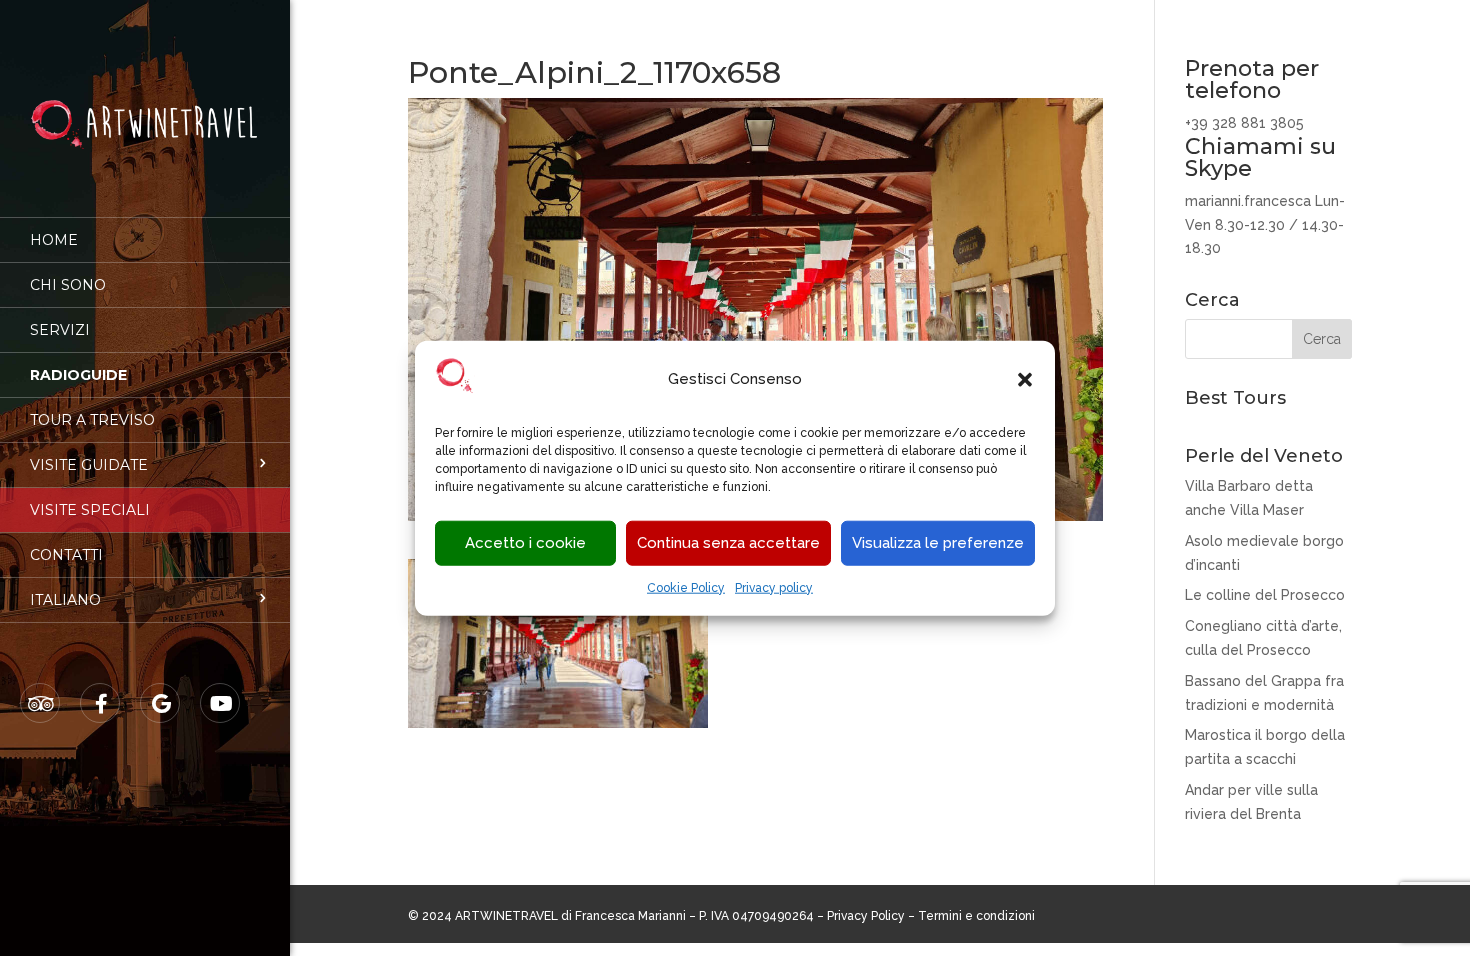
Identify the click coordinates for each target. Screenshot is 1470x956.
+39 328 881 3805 (1244, 123)
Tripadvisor (41, 704)
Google (161, 704)
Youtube (221, 704)
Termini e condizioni (976, 916)
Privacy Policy (866, 916)
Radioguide (78, 375)
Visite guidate (89, 465)
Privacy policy (774, 588)
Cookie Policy (686, 588)
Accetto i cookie (525, 543)
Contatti (66, 555)
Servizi (60, 330)
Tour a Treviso (92, 420)
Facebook (101, 704)
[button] (1025, 380)
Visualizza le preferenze (938, 543)
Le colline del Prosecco (1265, 595)
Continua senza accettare (728, 543)
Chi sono (68, 285)
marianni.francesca (1248, 201)
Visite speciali (90, 510)
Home (54, 240)
